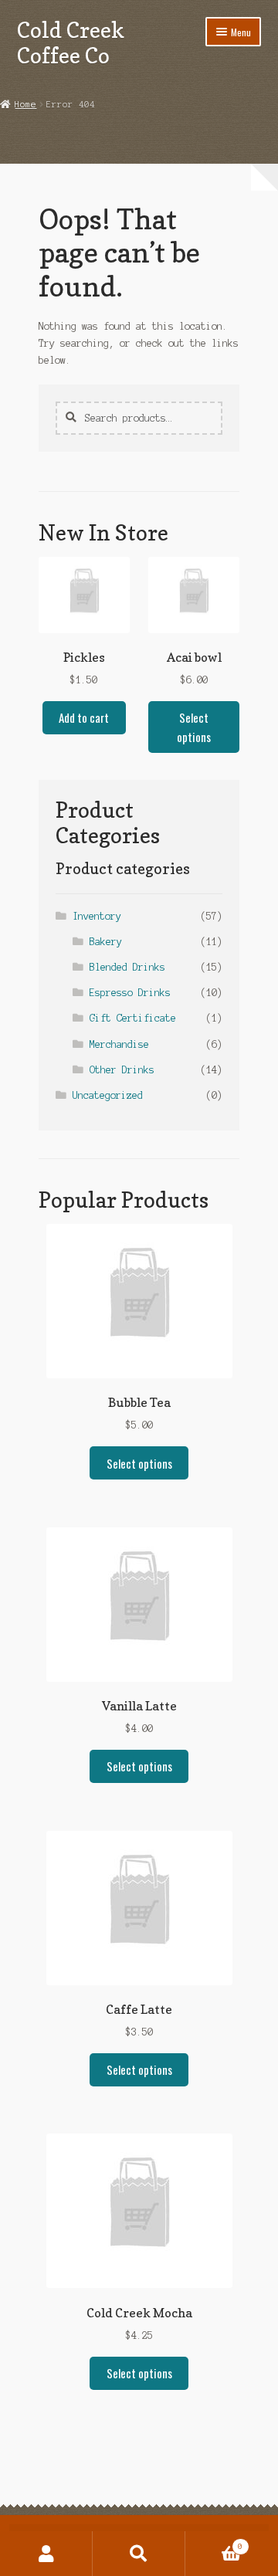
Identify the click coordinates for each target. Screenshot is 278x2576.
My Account (46, 2554)
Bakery (106, 942)
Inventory (97, 916)
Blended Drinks (127, 967)
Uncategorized (108, 1095)
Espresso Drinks (130, 993)
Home (25, 104)
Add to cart (84, 717)
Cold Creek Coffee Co (71, 42)
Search (139, 2554)
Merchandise (119, 1044)
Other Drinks (122, 1070)
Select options (194, 727)
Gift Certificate (133, 1018)
